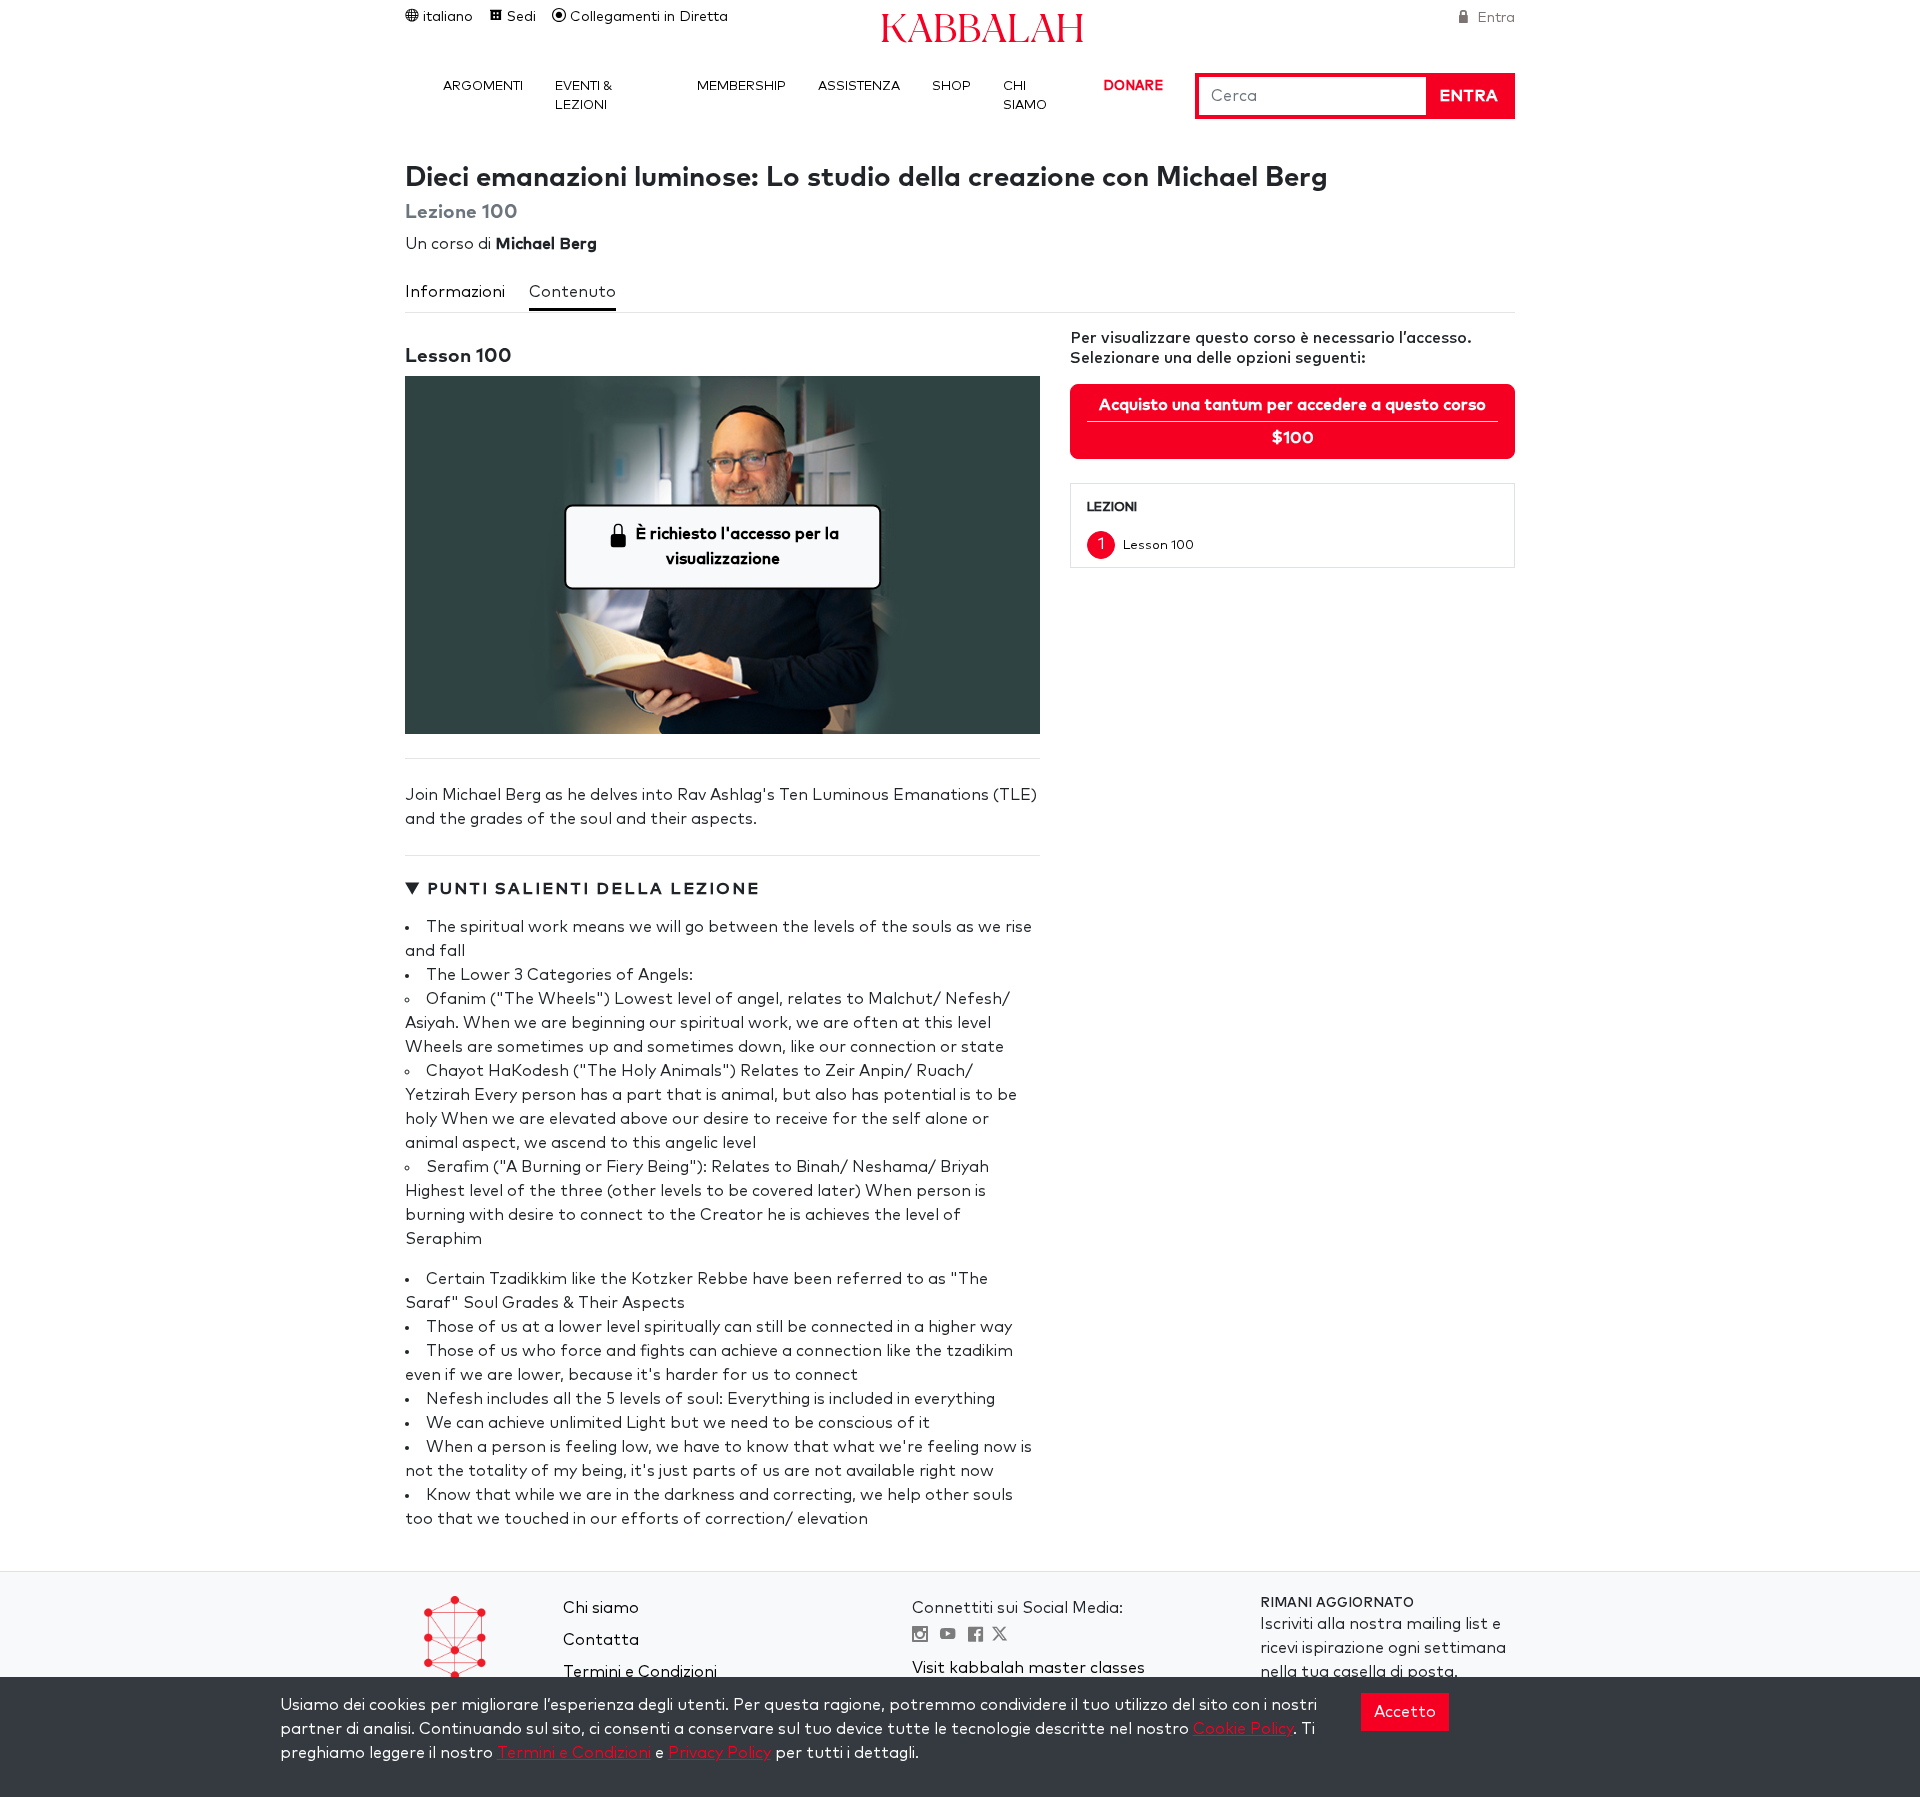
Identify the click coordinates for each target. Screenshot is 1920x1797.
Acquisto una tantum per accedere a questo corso (1292, 421)
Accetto (1405, 1712)
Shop (951, 86)
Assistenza (859, 86)
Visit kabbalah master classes (1028, 1668)
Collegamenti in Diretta (647, 17)
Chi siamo (601, 1608)
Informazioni (455, 292)
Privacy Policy (719, 1753)
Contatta (601, 1640)
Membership (741, 86)
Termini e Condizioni (640, 1672)
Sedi (519, 17)
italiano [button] (446, 17)
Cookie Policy (1243, 1729)
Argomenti (483, 86)
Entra (1494, 18)
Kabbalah (982, 26)
